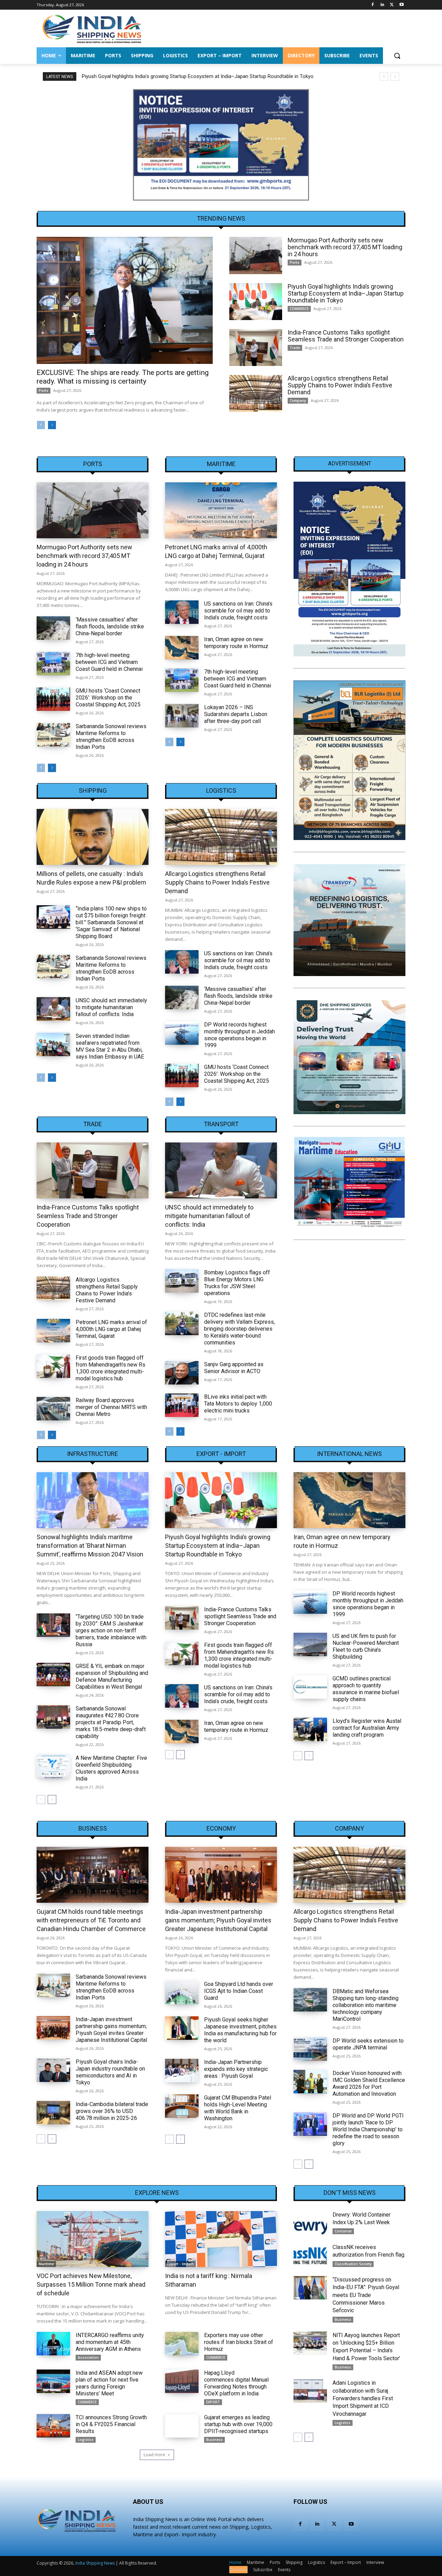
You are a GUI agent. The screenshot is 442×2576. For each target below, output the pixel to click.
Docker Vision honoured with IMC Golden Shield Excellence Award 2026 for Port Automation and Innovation (369, 2083)
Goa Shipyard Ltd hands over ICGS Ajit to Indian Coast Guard (239, 1991)
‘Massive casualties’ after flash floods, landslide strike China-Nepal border (110, 626)
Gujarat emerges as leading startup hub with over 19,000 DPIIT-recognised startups (238, 2424)
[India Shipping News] (92, 29)
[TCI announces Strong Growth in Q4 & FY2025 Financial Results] (53, 2426)
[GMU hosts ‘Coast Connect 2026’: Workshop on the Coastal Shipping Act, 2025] (53, 699)
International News (349, 1454)
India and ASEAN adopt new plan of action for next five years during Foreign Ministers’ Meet (109, 2383)
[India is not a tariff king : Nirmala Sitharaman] (221, 2239)
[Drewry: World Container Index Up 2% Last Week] (310, 2223)
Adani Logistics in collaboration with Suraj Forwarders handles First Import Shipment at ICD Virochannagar (363, 2398)
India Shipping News (95, 2563)
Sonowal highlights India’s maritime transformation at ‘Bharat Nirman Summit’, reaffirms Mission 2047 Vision (90, 1546)
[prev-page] (41, 425)
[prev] (384, 76)
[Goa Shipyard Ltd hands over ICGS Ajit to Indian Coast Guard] (182, 1993)
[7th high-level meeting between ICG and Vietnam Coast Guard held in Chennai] (53, 664)
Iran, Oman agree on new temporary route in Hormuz (236, 643)
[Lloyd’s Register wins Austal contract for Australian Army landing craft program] (310, 1729)
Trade (295, 348)
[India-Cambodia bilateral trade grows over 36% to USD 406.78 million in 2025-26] (53, 2113)
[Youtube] (401, 5)
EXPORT (213, 2402)
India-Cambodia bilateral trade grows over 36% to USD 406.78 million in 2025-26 (112, 2111)
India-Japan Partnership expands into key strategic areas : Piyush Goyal (236, 2069)
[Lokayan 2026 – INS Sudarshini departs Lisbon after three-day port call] (182, 716)
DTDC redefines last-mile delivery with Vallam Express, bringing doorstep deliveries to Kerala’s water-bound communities (239, 1329)
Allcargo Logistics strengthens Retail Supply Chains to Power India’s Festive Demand (340, 385)
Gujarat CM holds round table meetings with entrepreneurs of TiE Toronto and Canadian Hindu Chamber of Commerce (91, 1920)
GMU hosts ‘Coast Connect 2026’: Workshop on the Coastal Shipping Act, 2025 (108, 698)
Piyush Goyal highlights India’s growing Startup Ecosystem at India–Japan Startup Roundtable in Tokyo (197, 76)
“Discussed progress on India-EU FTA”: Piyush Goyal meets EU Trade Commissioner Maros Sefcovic (366, 2295)
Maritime (221, 464)
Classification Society (353, 2264)
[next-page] (52, 425)
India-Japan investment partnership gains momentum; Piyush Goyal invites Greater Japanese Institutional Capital (111, 2030)
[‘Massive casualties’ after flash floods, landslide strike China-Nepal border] (53, 628)
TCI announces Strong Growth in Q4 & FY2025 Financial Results (111, 2424)
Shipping (93, 791)
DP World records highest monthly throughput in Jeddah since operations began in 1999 (239, 1035)
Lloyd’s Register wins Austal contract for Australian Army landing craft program (367, 1728)
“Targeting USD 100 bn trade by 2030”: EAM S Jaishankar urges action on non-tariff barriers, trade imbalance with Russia (111, 1630)
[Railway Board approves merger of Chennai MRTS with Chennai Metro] (53, 1409)
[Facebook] (373, 5)
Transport (221, 1124)
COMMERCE (299, 309)
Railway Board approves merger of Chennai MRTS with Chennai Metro (111, 1407)
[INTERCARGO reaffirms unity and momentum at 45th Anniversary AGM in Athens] (53, 2344)
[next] (395, 76)
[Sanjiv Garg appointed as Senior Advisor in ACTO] (182, 1373)
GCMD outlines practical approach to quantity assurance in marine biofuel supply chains (366, 1689)
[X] (392, 5)
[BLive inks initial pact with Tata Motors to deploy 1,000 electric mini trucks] (182, 1405)
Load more (155, 2455)
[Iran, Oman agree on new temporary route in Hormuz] (182, 648)
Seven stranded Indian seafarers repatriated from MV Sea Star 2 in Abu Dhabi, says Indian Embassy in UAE (110, 1046)
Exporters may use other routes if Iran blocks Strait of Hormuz (239, 2342)
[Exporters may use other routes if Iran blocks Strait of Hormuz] (182, 2344)
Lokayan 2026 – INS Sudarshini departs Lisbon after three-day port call (236, 714)
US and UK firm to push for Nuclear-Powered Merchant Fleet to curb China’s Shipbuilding (366, 1646)
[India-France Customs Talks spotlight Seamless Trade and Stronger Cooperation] (256, 348)
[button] (397, 56)
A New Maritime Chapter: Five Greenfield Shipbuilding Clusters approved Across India (111, 1768)
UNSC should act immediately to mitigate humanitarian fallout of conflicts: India (111, 1007)
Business (93, 1829)
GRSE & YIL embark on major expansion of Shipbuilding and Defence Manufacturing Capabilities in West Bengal (112, 1676)
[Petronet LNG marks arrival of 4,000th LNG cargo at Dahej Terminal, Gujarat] (221, 510)
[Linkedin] (382, 5)
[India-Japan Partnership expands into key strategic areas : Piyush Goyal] (182, 2071)
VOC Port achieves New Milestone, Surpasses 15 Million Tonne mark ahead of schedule (91, 2284)
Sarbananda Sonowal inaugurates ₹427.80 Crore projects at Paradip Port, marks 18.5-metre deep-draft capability (111, 1722)
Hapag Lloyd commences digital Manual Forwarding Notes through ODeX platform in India (236, 2383)
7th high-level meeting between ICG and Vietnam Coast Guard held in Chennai (109, 662)
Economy (221, 1829)
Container (343, 2231)
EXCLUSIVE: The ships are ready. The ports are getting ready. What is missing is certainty (123, 377)
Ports (44, 390)
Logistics (221, 791)
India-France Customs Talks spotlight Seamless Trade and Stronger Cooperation (346, 336)
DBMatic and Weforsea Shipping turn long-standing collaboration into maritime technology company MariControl (366, 2005)
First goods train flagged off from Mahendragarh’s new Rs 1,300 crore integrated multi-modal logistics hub (110, 1368)
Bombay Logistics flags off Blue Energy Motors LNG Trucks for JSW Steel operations (237, 1283)
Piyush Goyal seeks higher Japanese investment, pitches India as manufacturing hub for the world (240, 2030)
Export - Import (221, 1454)
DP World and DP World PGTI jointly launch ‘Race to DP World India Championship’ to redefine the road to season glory (368, 2129)
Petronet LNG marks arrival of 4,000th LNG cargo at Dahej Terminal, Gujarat (111, 1329)
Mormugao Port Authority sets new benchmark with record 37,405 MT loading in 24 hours (345, 247)
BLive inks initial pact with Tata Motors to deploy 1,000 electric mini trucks (238, 1404)
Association (88, 2357)
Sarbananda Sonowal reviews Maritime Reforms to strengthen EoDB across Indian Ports (111, 737)
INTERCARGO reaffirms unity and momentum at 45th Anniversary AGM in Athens (110, 2342)
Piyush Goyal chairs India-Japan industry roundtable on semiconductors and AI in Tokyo (110, 2072)
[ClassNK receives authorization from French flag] (310, 2255)
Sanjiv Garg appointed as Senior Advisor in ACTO (234, 1368)
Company (298, 401)
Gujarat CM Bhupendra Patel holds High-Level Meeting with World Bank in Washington (238, 2108)
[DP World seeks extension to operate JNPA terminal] (310, 2049)
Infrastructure (93, 1454)
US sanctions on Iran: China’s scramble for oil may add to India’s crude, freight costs (238, 611)
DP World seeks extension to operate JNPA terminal (368, 2044)
